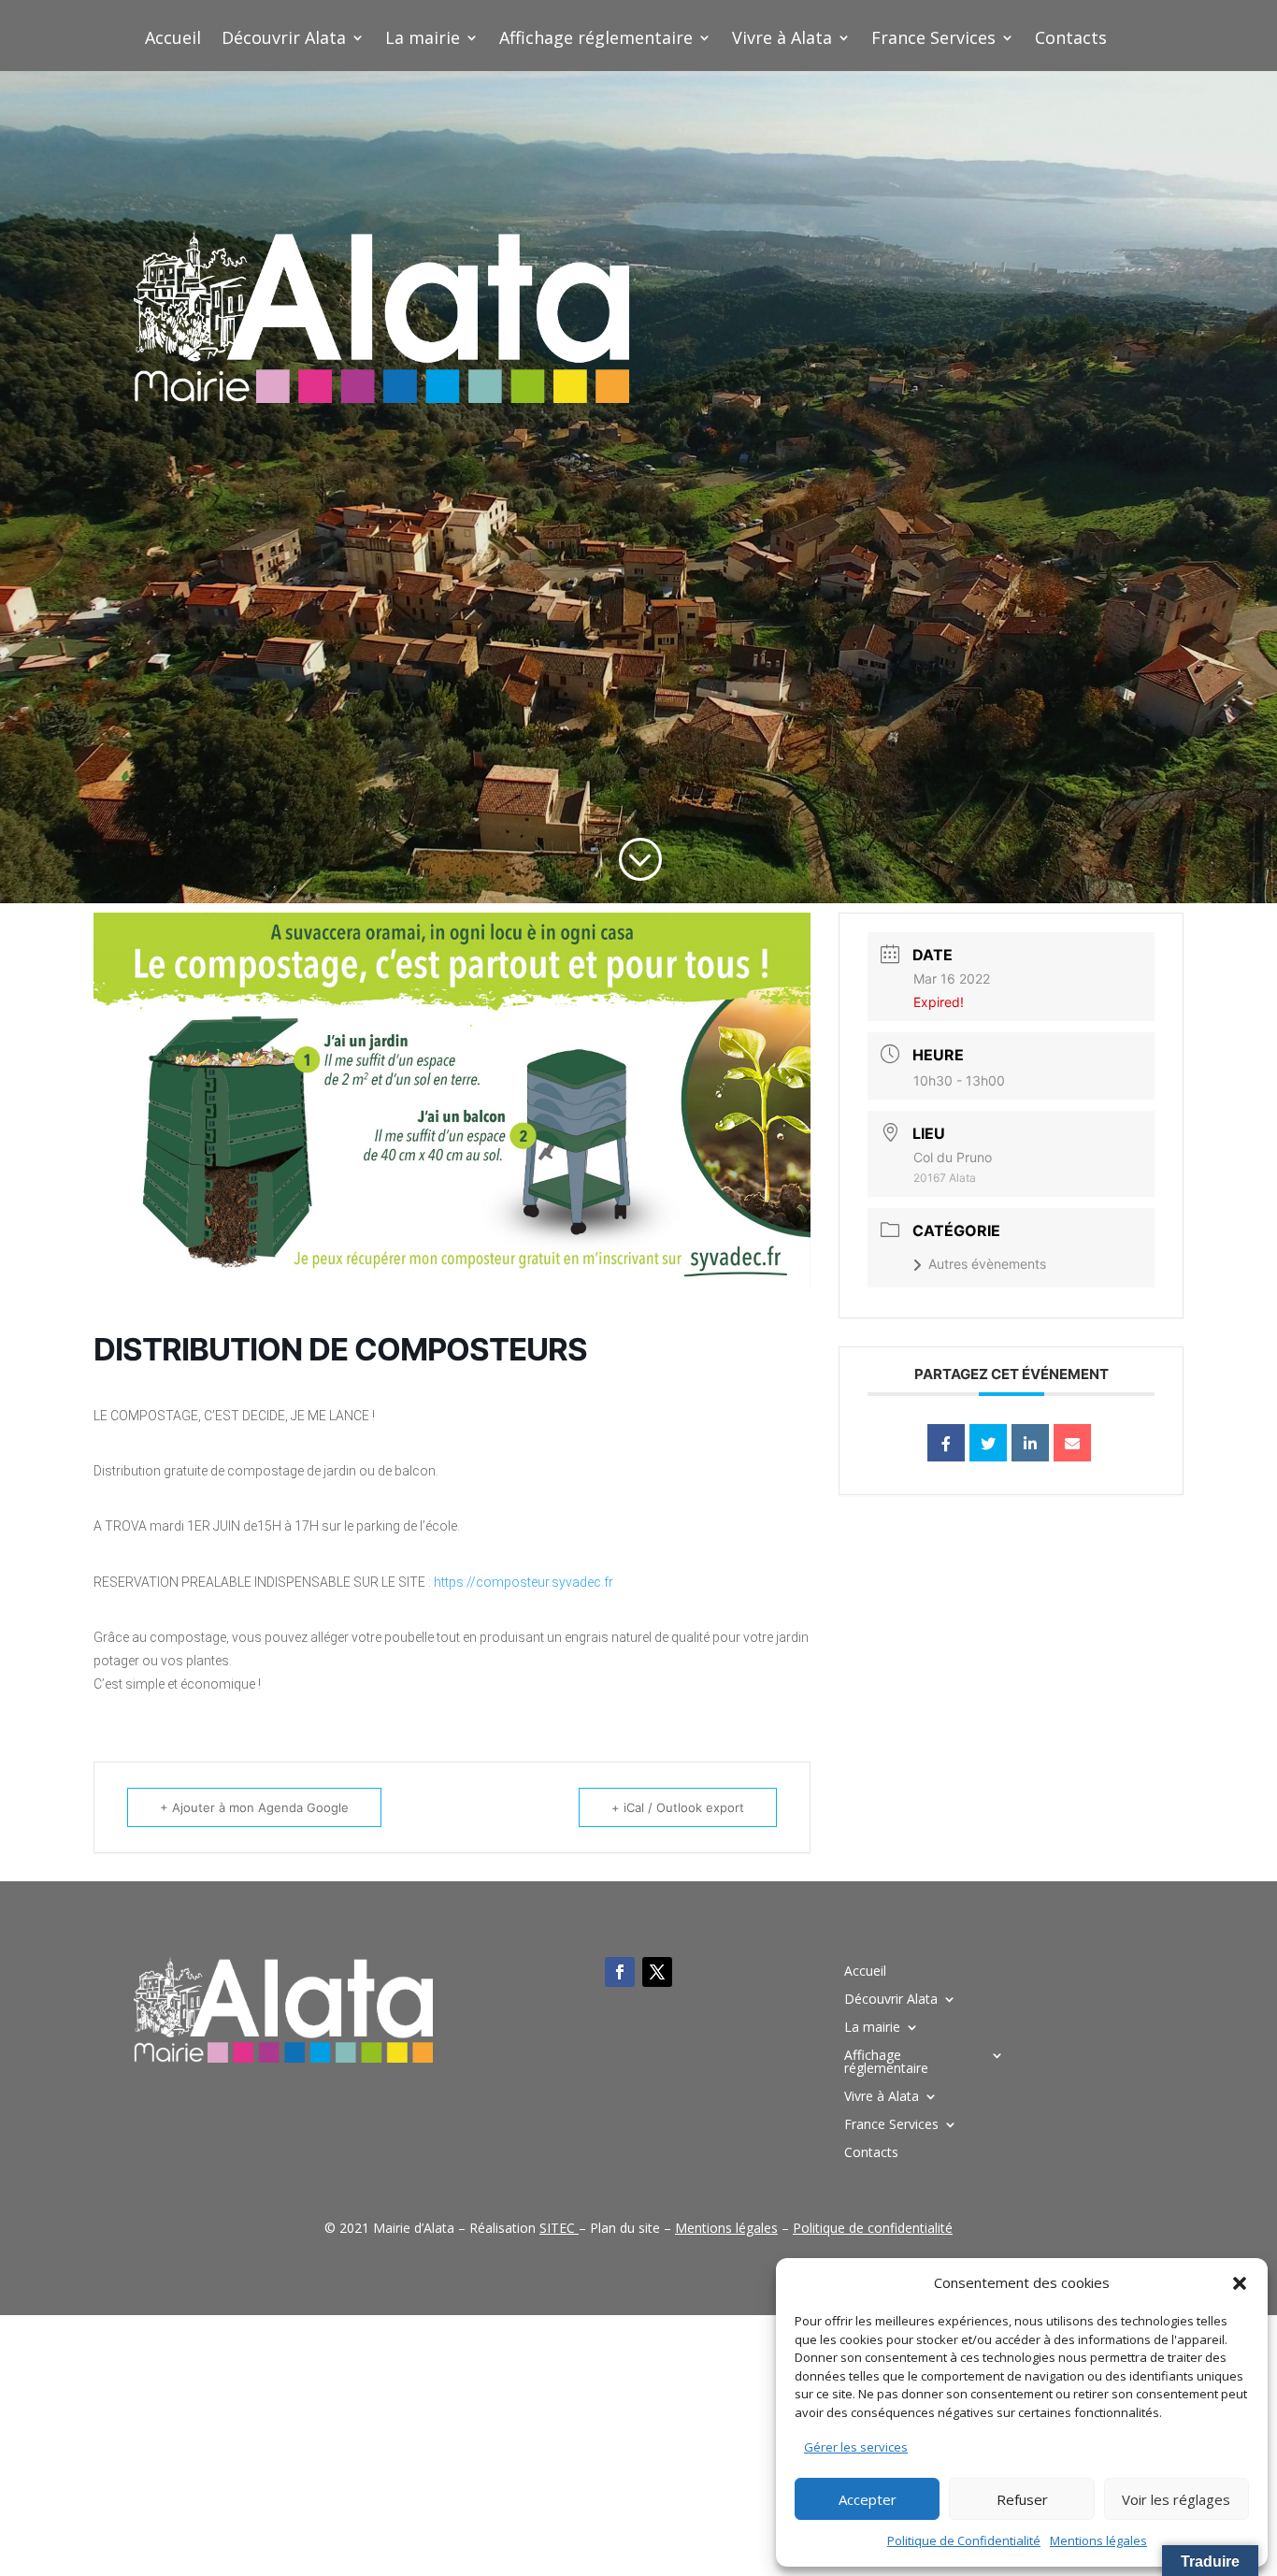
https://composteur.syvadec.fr (524, 1582)
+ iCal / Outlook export (678, 1807)
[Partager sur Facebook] (946, 1443)
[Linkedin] (1030, 1443)
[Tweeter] (988, 1443)
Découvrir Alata (284, 40)
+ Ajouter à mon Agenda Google (254, 1807)
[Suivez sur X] (657, 1972)
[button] (1240, 2283)
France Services (933, 40)
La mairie (423, 40)
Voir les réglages (1176, 2499)
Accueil (173, 40)
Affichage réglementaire (596, 40)
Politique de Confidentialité (964, 2540)
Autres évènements (987, 1264)
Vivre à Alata (782, 40)
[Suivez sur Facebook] (620, 1972)
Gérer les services (856, 2447)
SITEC (557, 2228)
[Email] (1072, 1443)
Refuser (1022, 2499)
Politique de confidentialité (873, 2228)
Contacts (1071, 40)
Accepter (868, 2499)
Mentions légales (1098, 2540)
